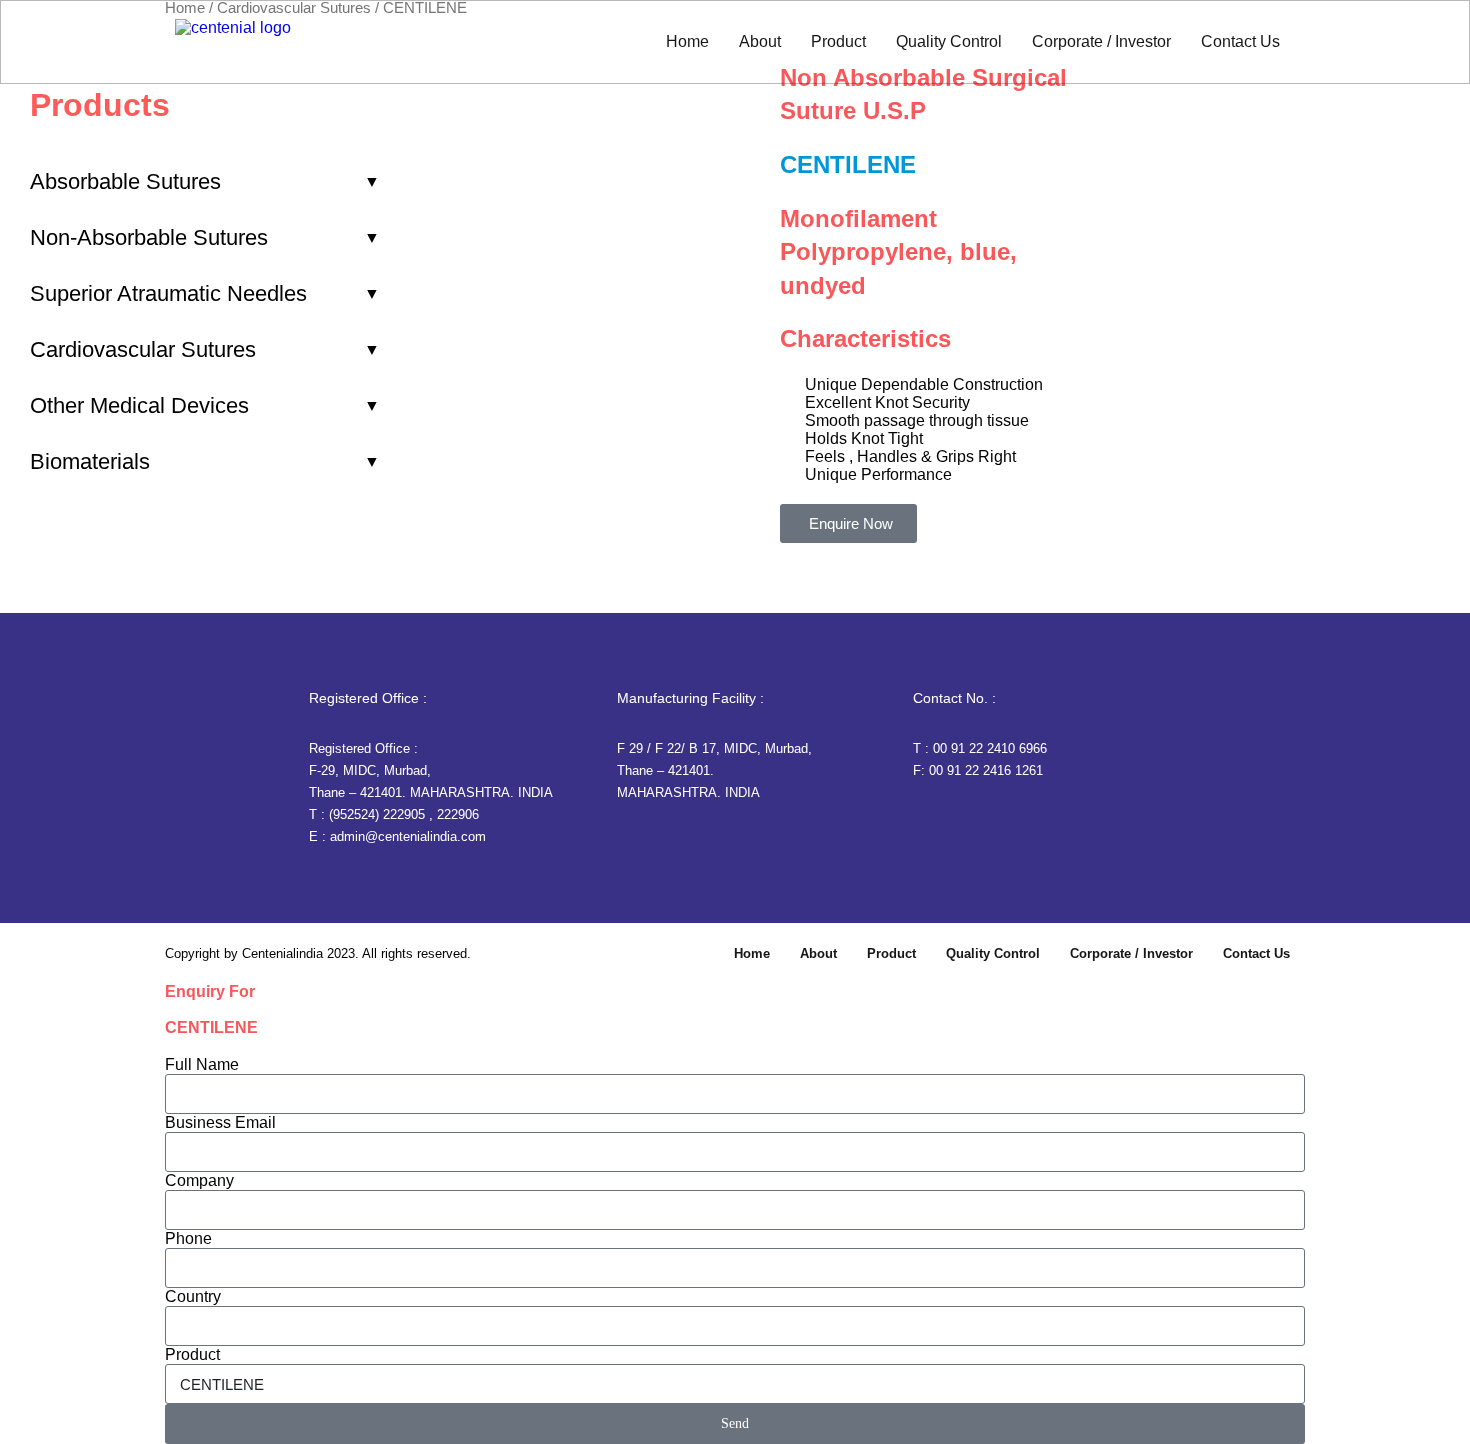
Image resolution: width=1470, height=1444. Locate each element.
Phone (188, 1238)
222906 (458, 814)
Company (199, 1180)
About (760, 41)
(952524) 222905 (377, 814)
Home (687, 41)
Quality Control (949, 41)
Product (838, 41)
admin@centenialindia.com (408, 836)
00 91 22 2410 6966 (990, 748)
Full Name (202, 1064)
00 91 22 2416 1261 (986, 770)
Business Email (220, 1122)
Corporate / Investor (1101, 41)
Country (193, 1296)
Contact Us (1240, 41)
